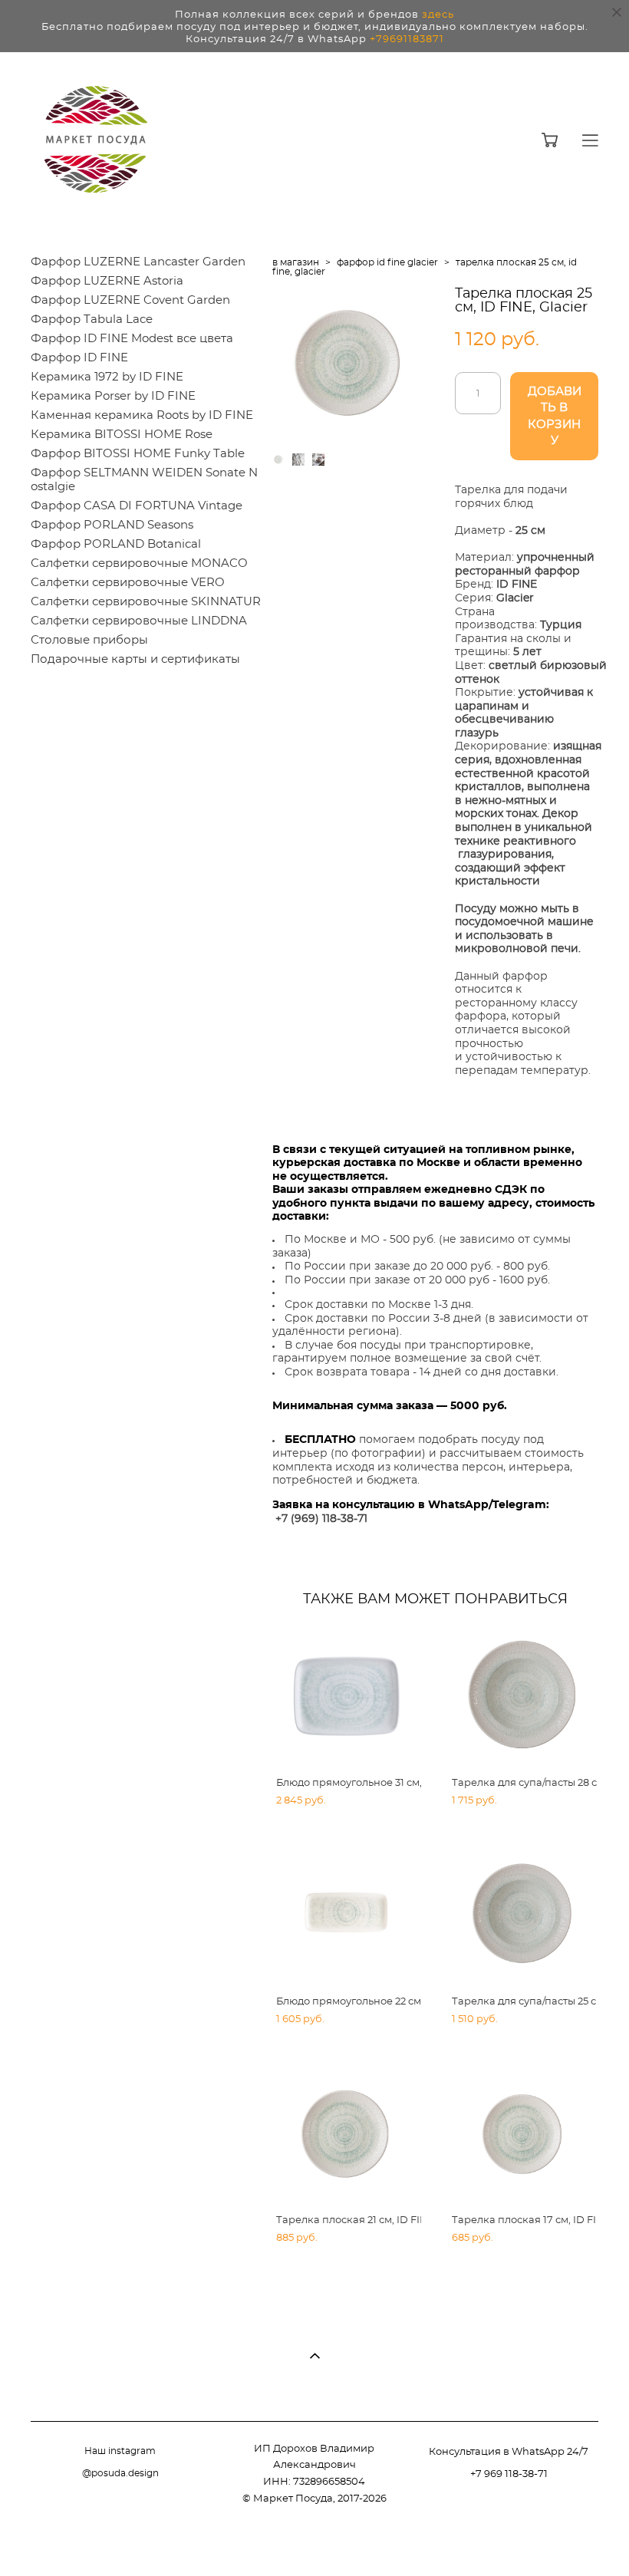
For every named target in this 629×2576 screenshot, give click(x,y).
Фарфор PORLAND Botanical (116, 544)
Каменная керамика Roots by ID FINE (142, 415)
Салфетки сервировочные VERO (128, 583)
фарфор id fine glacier (387, 262)
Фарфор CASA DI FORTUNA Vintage (137, 506)
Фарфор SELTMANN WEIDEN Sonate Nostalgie (144, 480)
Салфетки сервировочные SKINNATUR (146, 602)
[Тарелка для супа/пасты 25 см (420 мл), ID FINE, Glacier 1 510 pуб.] (522, 1915)
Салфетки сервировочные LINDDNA (139, 621)
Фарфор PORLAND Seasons (112, 525)
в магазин (296, 262)
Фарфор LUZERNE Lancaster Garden (138, 262)
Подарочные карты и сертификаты (135, 659)
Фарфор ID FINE (79, 358)
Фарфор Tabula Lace (92, 320)
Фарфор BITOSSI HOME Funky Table (138, 454)
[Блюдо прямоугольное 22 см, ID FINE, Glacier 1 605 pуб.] (347, 1915)
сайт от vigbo (568, 2541)
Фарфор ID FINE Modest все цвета (132, 339)
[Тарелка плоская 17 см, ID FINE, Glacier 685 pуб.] (522, 2133)
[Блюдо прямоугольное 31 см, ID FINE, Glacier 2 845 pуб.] (347, 1696)
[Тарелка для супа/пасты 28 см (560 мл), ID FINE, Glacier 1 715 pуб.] (522, 1696)
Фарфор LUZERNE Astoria (107, 281)
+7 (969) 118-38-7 (319, 1519)
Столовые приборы (89, 640)
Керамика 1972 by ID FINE (107, 377)
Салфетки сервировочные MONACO (139, 563)
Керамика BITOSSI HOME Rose (122, 435)
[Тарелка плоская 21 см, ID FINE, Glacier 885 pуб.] (347, 2133)
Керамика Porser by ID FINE (113, 396)
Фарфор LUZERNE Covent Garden (130, 300)
